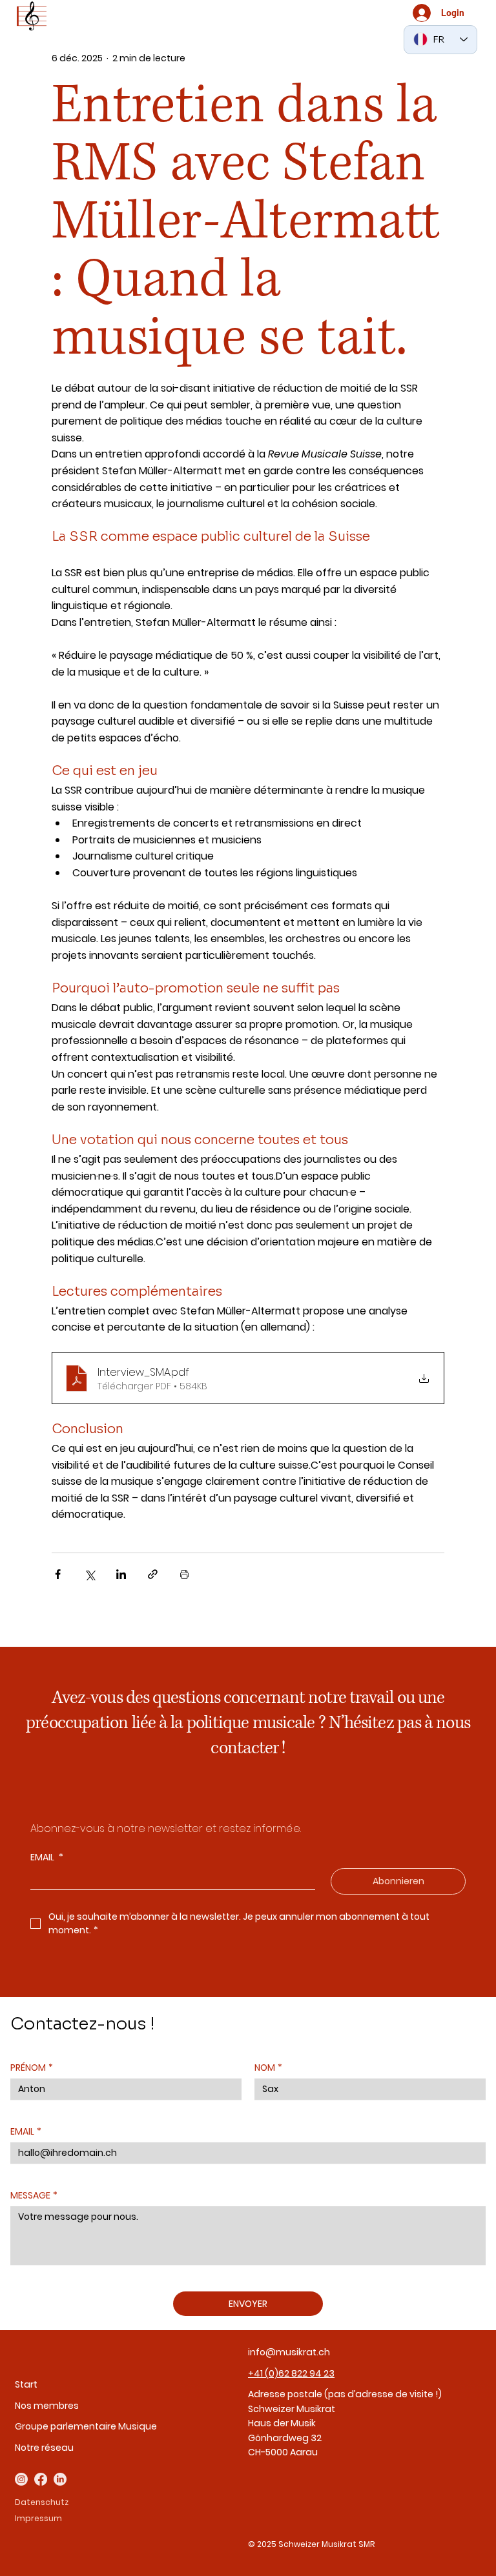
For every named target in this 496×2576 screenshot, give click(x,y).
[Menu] (32, 16)
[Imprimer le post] (184, 1574)
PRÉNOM (32, 2068)
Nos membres (47, 2406)
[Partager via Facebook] (58, 1574)
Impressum (38, 2518)
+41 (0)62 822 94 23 (291, 2373)
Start (26, 2384)
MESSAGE (34, 2196)
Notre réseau (44, 2448)
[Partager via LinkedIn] (121, 1574)
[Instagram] (21, 2479)
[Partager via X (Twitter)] (89, 1574)
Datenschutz (42, 2502)
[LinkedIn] (60, 2479)
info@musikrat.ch (289, 2352)
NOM (268, 2068)
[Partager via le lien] (153, 1574)
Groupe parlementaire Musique (86, 2426)
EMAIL (47, 1857)
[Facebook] (41, 2479)
